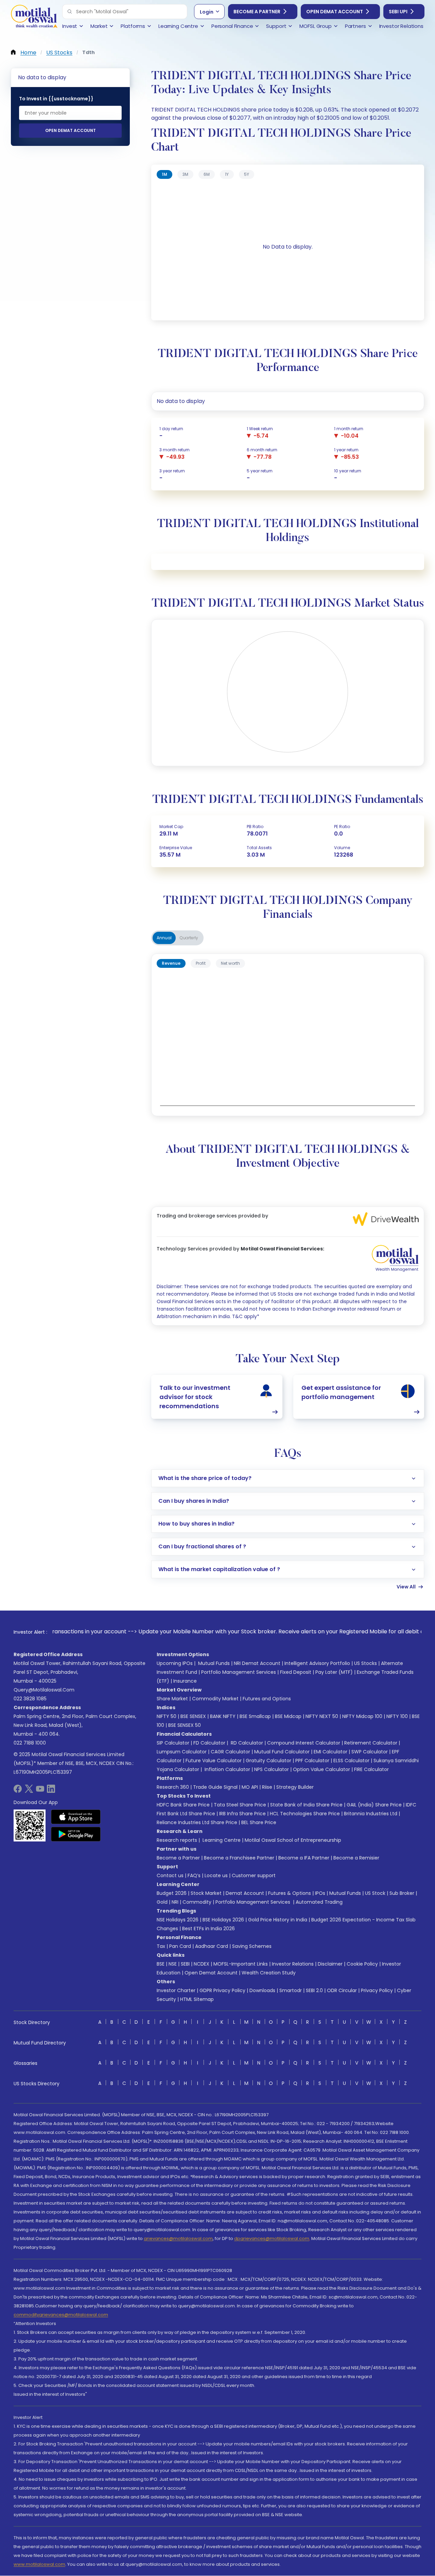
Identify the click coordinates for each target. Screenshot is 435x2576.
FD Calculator (209, 1743)
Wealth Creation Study (269, 1973)
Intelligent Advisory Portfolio (317, 1663)
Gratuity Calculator (268, 1761)
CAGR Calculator (230, 1752)
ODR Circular (342, 1990)
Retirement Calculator (371, 1743)
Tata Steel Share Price (240, 1805)
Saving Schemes (252, 1946)
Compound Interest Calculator (304, 1743)
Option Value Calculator (321, 1769)
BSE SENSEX (193, 1716)
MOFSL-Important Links (241, 1964)
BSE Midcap (288, 1716)
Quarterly (189, 938)
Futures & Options (290, 1893)
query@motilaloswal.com (44, 1690)
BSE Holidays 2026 (223, 1920)
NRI (175, 1902)
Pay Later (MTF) (334, 1672)
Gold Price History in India (278, 1920)
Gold (162, 1902)
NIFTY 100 (397, 1716)
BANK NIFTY (223, 1716)
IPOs (320, 1893)
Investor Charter (176, 1990)
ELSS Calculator (351, 1761)
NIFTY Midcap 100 (362, 1716)
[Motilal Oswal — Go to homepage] (34, 17)
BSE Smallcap (255, 1716)
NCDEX (202, 1964)
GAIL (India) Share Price (374, 1805)
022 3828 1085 (30, 1699)
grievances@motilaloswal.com (178, 2238)
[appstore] (76, 1817)
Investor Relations (293, 1964)
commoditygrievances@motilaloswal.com (61, 2315)
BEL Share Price (259, 1822)
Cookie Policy (362, 1964)
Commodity (197, 1902)
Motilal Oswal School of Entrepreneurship (293, 1840)
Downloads (262, 1990)
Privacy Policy (377, 1990)
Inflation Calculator (227, 1769)
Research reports (177, 1840)
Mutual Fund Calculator (282, 1752)
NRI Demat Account (257, 1663)
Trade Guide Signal (215, 1787)
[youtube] (40, 1791)
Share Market (172, 1699)
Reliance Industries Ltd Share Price (197, 1822)
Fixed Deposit (296, 1672)
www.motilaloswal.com (39, 2564)
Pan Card (180, 1946)
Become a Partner (257, 12)
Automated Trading (319, 1902)
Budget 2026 (172, 1893)
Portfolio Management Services (239, 1672)
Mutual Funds (214, 1663)
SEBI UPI (398, 12)
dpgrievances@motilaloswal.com (272, 2238)
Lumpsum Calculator (182, 1752)
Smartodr (291, 1990)
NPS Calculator (272, 1769)
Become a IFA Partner (304, 1858)
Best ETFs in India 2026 (208, 1929)
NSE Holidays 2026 (178, 1920)
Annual (164, 938)
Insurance (185, 1681)
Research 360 (173, 1787)
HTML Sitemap (197, 1999)
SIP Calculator (173, 1743)
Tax (161, 1946)
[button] (70, 12)
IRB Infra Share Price (242, 1814)
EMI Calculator (330, 1752)
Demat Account (245, 1893)
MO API (250, 1787)
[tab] (164, 174)
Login (207, 12)
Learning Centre (221, 1840)
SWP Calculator (370, 1752)
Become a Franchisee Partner (239, 1858)
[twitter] (29, 1791)
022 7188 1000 (30, 1743)
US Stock (375, 1893)
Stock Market (206, 1893)
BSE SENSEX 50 (185, 1725)
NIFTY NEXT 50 (322, 1716)
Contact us (170, 1875)
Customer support (254, 1875)
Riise (267, 1787)
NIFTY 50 (167, 1716)
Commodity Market (215, 1699)
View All (406, 1587)
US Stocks (366, 1663)
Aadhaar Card (212, 1946)
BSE (161, 1964)
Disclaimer (330, 1964)
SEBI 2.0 (314, 1990)
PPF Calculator (312, 1761)
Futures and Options (267, 1699)
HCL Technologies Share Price (305, 1814)
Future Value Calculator (214, 1761)
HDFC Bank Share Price (183, 1805)
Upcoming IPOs (175, 1663)
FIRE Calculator (371, 1769)
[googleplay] (76, 1834)
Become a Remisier (356, 1858)
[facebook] (18, 1791)
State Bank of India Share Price (306, 1805)
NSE (173, 1964)
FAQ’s (194, 1875)
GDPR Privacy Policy (222, 1990)
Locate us (216, 1875)
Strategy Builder (295, 1787)
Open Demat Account (335, 12)
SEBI (185, 1964)
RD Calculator (246, 1743)
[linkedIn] (51, 1791)
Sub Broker (402, 1893)
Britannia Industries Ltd (371, 1814)
